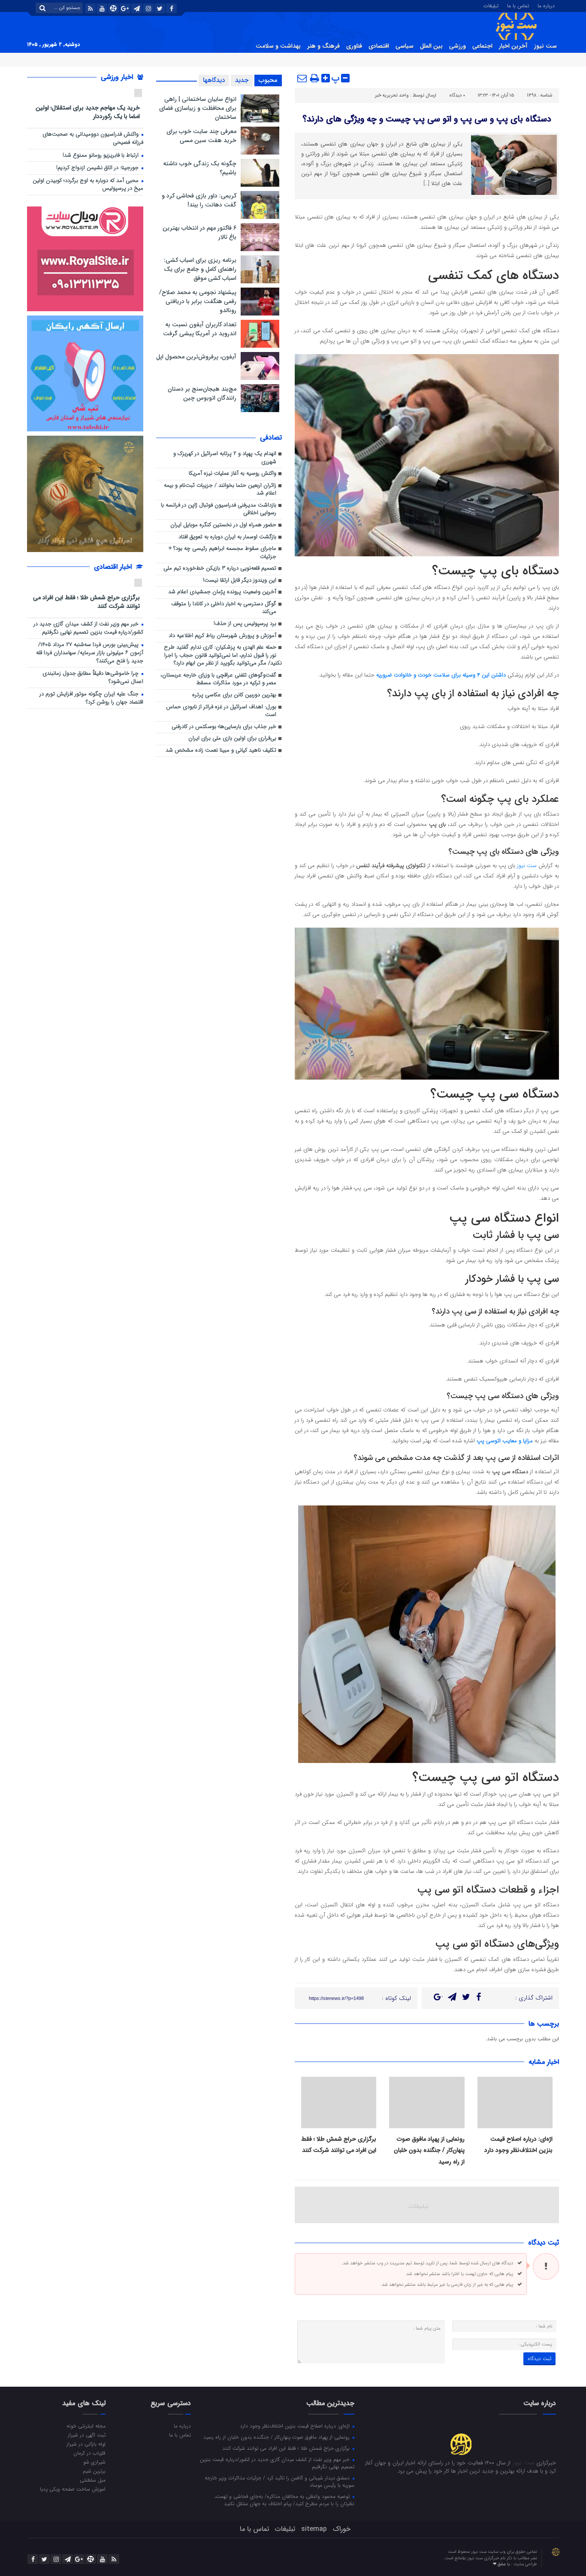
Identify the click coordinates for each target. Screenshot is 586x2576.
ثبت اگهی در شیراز (87, 2435)
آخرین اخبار (513, 46)
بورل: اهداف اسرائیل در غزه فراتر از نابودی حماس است (221, 711)
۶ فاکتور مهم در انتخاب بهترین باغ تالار (199, 232)
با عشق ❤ (502, 2564)
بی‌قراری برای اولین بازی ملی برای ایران (232, 739)
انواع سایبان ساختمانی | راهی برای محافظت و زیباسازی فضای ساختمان (198, 108)
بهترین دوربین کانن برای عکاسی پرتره (234, 695)
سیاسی (405, 46)
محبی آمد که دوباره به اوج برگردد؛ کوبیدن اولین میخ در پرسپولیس (88, 185)
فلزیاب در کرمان (89, 2453)
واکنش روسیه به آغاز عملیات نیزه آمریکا (233, 474)
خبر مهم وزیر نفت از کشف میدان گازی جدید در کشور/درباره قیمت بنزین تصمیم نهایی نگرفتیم (88, 628)
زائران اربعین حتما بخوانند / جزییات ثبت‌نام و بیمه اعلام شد (220, 490)
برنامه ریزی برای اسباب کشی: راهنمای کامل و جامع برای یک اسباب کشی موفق (200, 269)
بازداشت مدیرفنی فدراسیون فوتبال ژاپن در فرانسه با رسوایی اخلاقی (219, 510)
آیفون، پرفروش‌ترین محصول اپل (196, 357)
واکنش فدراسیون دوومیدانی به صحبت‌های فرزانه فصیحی (93, 139)
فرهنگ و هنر (323, 46)
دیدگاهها (214, 80)
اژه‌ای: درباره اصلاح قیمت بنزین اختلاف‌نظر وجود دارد (296, 2426)
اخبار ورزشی (118, 77)
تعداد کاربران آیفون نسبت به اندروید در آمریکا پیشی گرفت (200, 329)
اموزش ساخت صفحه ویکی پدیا (73, 2489)
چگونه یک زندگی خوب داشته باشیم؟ (200, 168)
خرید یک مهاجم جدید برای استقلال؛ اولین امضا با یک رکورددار (88, 112)
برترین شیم (94, 2471)
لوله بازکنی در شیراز (86, 2444)
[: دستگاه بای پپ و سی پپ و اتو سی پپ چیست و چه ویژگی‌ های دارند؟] (302, 78)
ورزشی (458, 46)
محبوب (268, 80)
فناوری (354, 46)
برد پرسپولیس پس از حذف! (245, 624)
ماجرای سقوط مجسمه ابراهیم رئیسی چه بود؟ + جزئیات (222, 553)
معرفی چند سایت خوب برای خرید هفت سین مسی (201, 136)
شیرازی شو (94, 2462)
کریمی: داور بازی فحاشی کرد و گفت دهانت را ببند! (199, 200)
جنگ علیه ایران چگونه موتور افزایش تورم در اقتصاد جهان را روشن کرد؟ (91, 698)
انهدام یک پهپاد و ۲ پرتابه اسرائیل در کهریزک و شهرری (225, 458)
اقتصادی (379, 46)
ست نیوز (545, 46)
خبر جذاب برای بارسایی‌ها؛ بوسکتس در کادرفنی (224, 727)
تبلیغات (491, 5)
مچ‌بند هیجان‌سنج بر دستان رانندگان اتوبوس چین (202, 393)
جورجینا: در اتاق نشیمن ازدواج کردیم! (98, 168)
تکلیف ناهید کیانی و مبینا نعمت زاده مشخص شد (221, 751)
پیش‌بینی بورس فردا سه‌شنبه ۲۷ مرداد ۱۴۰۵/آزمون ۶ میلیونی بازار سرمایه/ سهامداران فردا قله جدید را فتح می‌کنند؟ (90, 653)
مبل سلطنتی (93, 2480)
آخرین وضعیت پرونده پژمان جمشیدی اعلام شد (222, 592)
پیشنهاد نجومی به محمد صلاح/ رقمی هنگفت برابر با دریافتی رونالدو (198, 301)
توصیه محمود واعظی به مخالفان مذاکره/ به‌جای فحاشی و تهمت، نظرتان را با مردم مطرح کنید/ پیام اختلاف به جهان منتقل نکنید (284, 2500)
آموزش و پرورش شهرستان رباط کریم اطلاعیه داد (222, 636)
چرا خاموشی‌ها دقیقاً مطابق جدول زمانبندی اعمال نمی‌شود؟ (93, 678)
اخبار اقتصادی (114, 567)
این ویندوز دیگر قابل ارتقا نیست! (240, 581)
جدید (242, 80)
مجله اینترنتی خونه (86, 2426)
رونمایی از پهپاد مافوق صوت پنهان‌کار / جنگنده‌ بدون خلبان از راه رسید (429, 2150)
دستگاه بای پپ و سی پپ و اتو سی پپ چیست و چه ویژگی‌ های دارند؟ (427, 119)
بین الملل (431, 46)
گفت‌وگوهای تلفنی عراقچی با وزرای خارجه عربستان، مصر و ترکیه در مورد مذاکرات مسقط (218, 680)
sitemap (314, 2529)
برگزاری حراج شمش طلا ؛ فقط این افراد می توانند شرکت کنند (86, 602)
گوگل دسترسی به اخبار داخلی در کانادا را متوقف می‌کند (224, 608)
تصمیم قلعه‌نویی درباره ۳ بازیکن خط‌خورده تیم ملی (220, 569)
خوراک (342, 2529)
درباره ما (546, 5)
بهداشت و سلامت (278, 46)
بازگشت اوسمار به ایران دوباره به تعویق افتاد (227, 537)
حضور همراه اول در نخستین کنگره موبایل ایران (223, 525)
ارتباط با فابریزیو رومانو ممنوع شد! (101, 156)
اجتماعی (482, 46)
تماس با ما (518, 5)
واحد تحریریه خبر (392, 96)
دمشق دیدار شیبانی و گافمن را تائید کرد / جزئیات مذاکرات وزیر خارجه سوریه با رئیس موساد (279, 2481)
